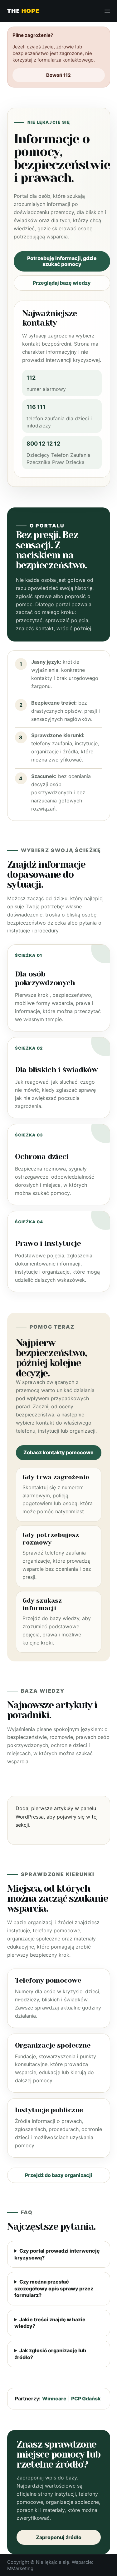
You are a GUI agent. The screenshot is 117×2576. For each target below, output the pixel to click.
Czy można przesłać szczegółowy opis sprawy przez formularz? (54, 2288)
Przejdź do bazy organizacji (59, 2175)
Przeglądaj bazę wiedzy (62, 283)
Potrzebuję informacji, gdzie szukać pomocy (62, 261)
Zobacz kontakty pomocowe (58, 1452)
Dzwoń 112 (58, 75)
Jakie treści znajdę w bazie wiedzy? (50, 2323)
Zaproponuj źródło (59, 2537)
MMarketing (20, 2568)
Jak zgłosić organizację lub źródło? (50, 2354)
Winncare (54, 2399)
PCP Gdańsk (86, 2399)
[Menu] (107, 11)
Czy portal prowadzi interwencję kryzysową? (57, 2254)
